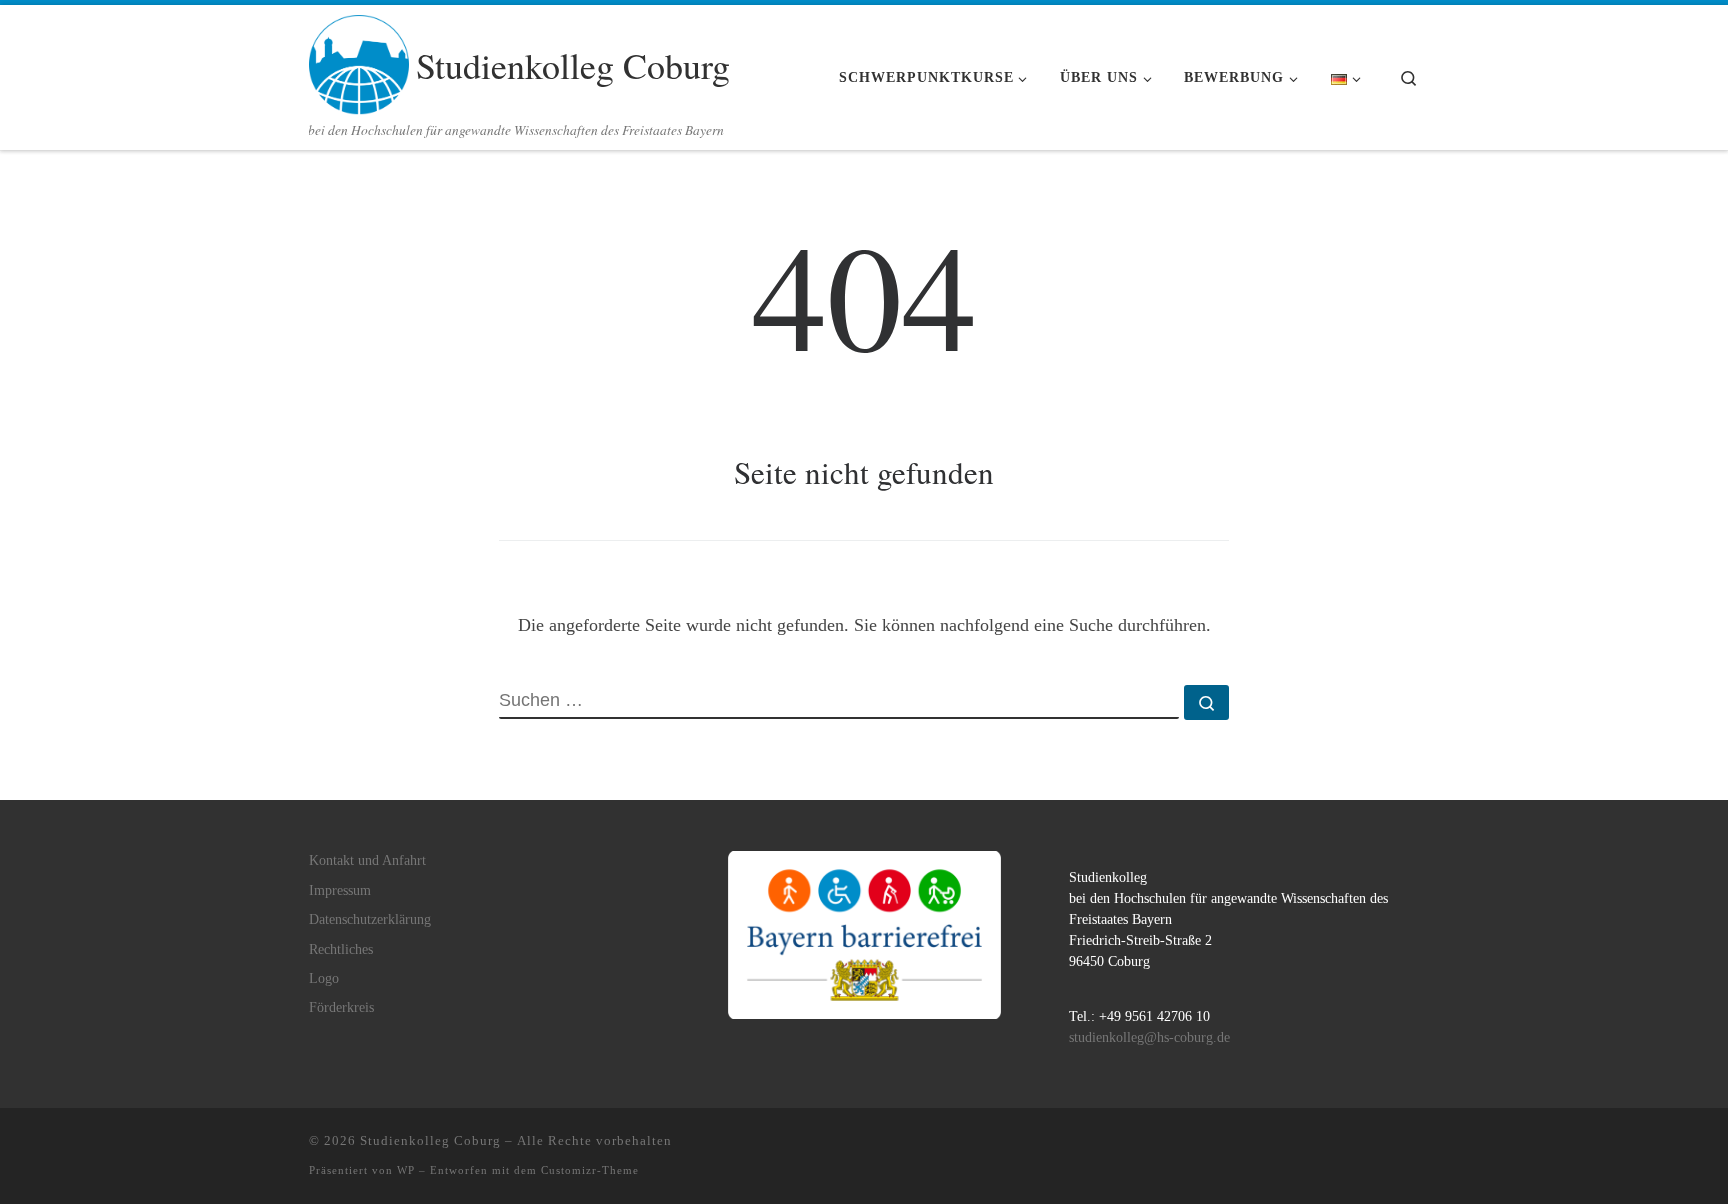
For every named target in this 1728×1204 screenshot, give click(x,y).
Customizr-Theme (590, 1170)
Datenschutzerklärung (370, 919)
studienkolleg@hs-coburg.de (1149, 1037)
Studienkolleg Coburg (430, 1140)
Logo (324, 978)
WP (406, 1170)
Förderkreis (341, 1007)
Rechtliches (341, 949)
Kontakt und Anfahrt (367, 860)
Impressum (340, 890)
